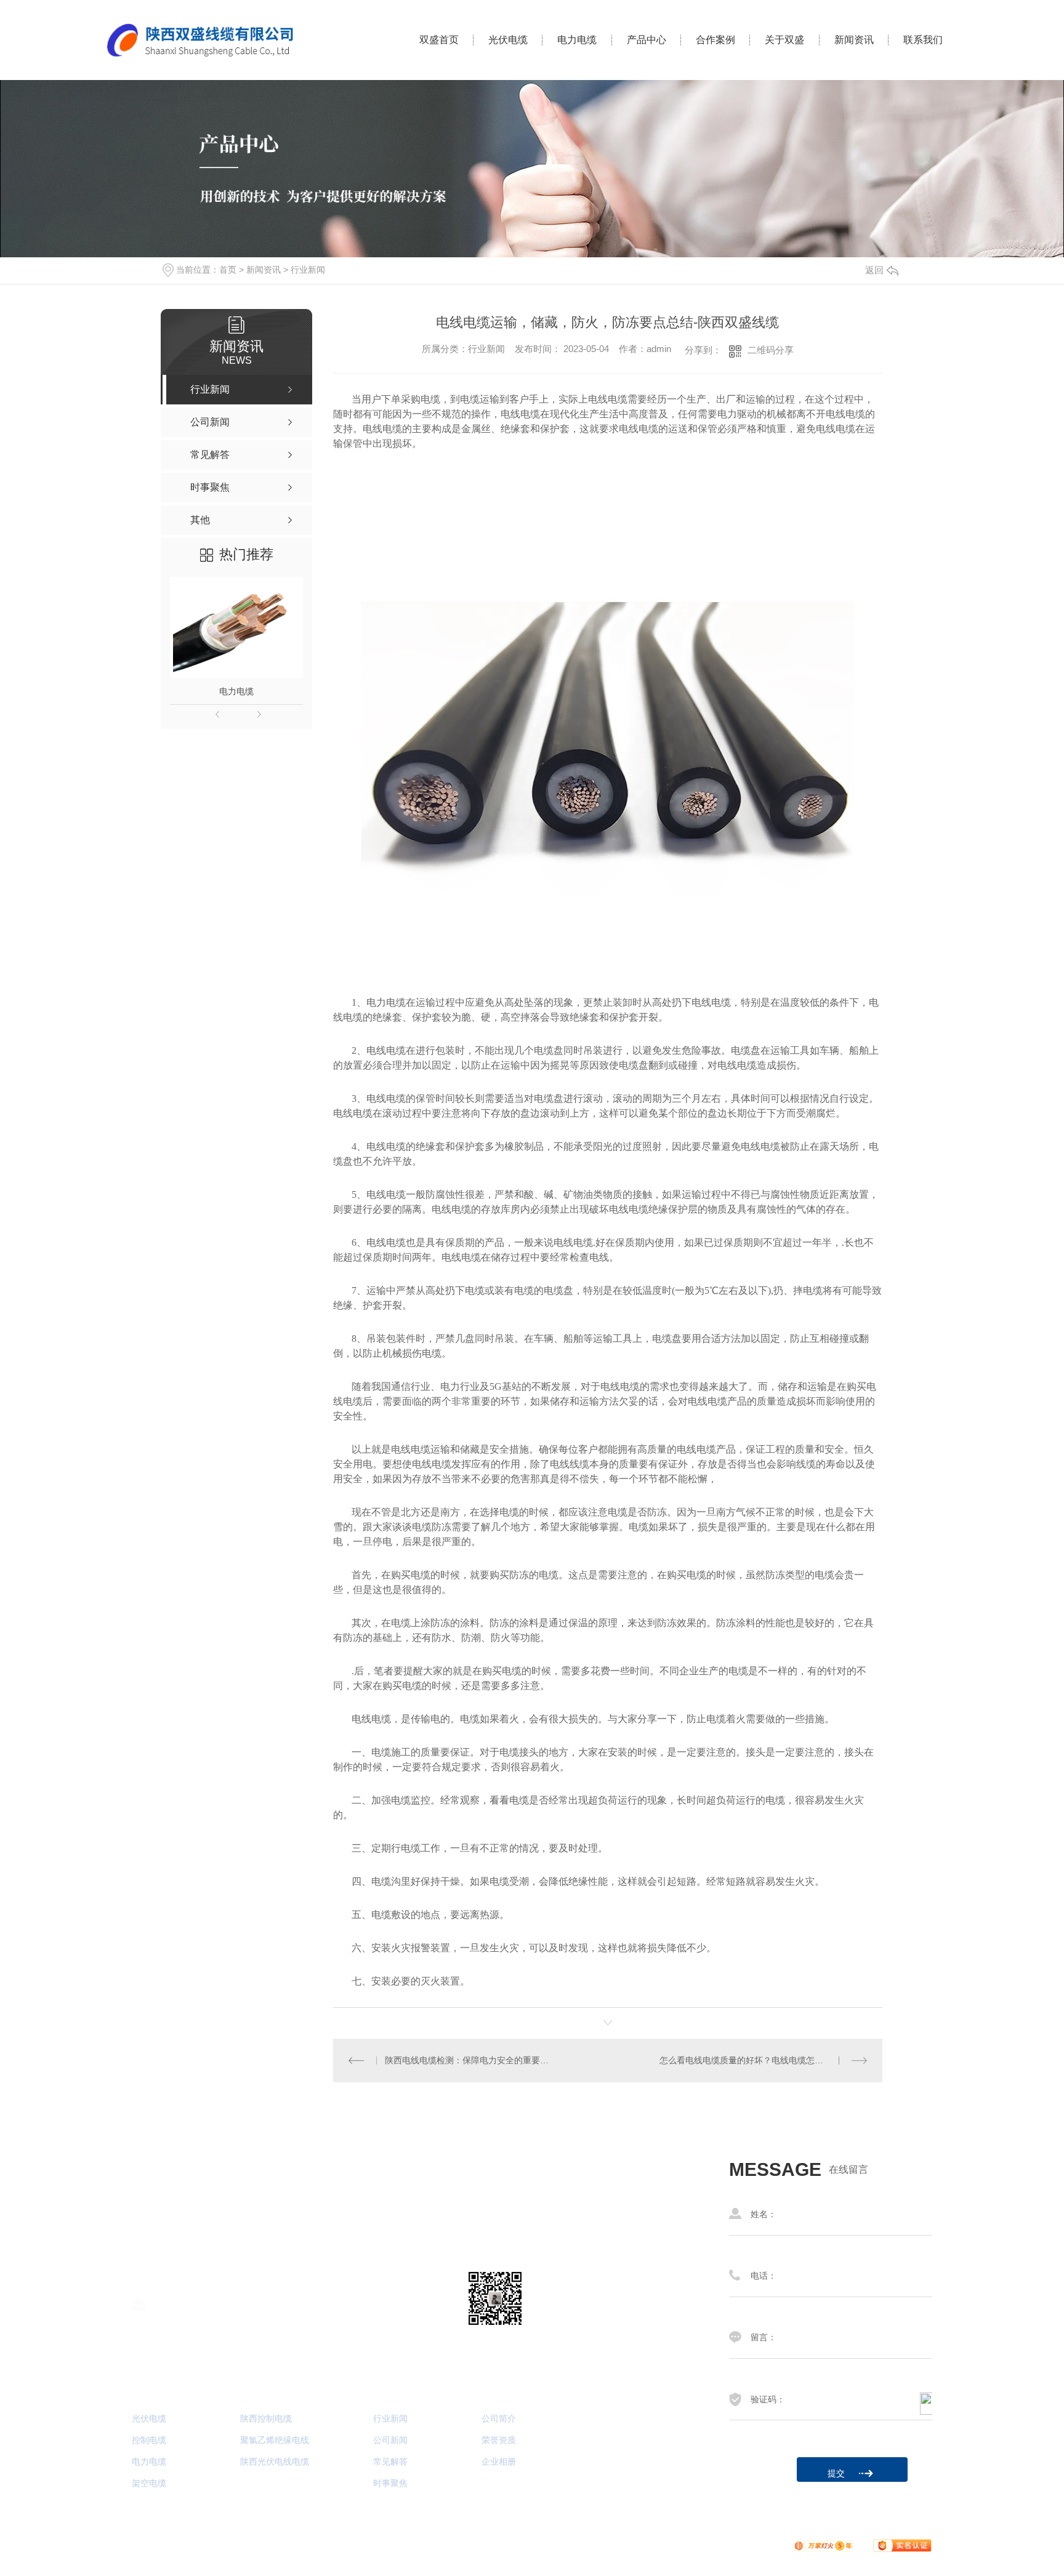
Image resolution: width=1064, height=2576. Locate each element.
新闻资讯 (854, 40)
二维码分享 (771, 350)
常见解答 (390, 2462)
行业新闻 (308, 270)
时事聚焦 (390, 2483)
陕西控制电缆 (266, 2419)
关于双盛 (784, 40)
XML (569, 2545)
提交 (836, 2473)
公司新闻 (390, 2440)
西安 (753, 2545)
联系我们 (923, 40)
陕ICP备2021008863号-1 (418, 2545)
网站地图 (513, 2545)
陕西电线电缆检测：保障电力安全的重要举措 (470, 2060)
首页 (228, 270)
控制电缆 (149, 2440)
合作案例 (715, 40)
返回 (874, 270)
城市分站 (695, 2545)
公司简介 (499, 2419)
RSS (545, 2545)
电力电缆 (577, 40)
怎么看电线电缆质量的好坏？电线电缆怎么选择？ (754, 2060)
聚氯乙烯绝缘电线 (275, 2440)
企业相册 (499, 2462)
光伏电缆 (508, 40)
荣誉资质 (499, 2440)
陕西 (731, 2545)
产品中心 (647, 40)
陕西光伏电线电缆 (275, 2462)
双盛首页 (439, 40)
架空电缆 (149, 2483)
